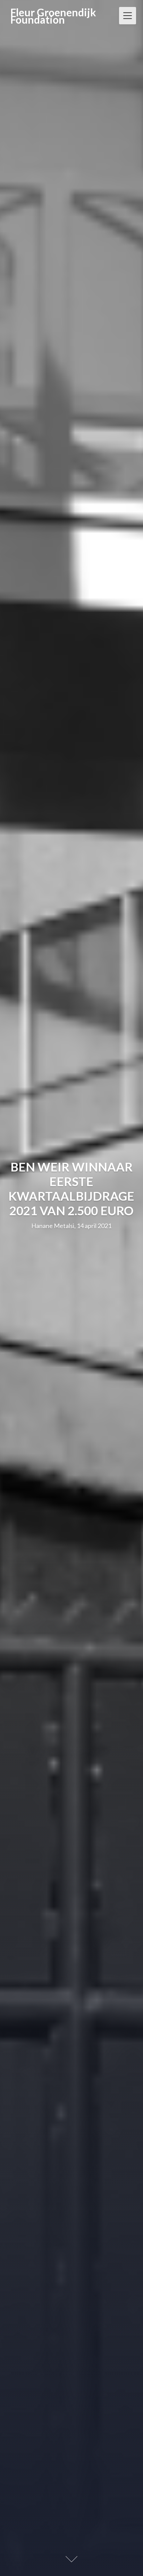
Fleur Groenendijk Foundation (53, 16)
